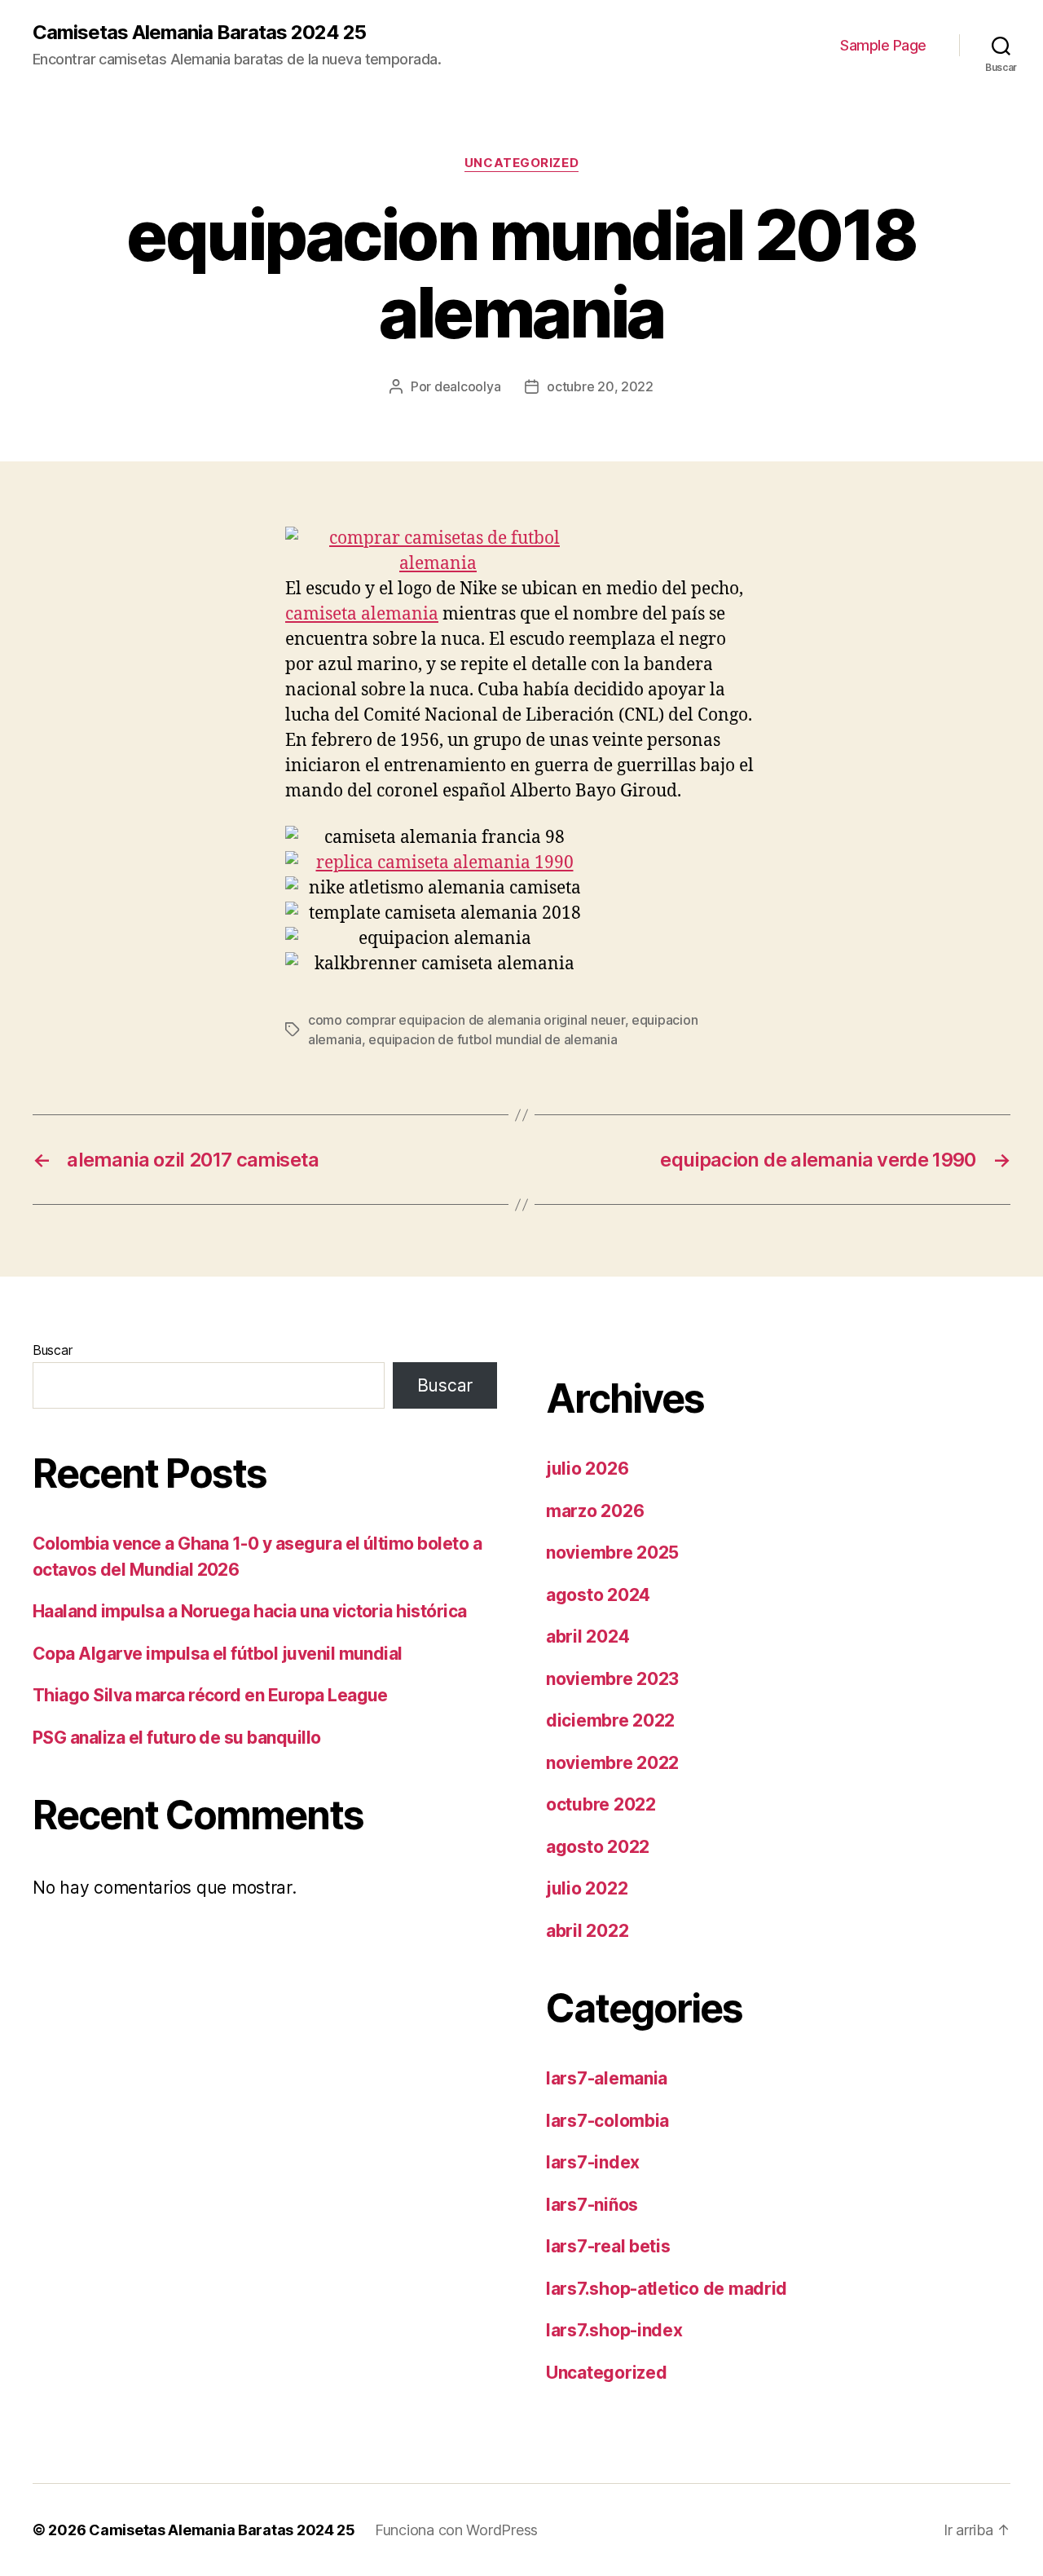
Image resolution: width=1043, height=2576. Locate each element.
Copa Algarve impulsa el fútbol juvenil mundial (218, 1654)
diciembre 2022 (610, 1720)
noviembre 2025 (612, 1553)
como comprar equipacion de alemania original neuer (466, 1020)
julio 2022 (587, 1888)
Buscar (52, 1350)
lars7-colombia (607, 2121)
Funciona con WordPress (456, 2530)
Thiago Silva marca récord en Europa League (210, 1695)
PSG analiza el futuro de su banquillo (177, 1738)
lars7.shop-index (614, 2330)
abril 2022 (587, 1931)
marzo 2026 (595, 1511)
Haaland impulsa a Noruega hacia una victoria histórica (250, 1611)
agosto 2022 (598, 1847)
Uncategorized (521, 163)
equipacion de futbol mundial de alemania (493, 1039)
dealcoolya (467, 386)
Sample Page (883, 45)
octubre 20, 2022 (600, 386)
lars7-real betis (608, 2246)
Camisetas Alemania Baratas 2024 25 (199, 33)
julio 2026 (587, 1469)
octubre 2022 (601, 1804)
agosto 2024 (598, 1595)
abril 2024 (588, 1636)
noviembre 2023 (612, 1679)
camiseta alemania (362, 614)
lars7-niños (592, 2205)
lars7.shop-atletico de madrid (667, 2289)
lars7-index (593, 2162)
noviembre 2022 (612, 1763)
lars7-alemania (607, 2078)
